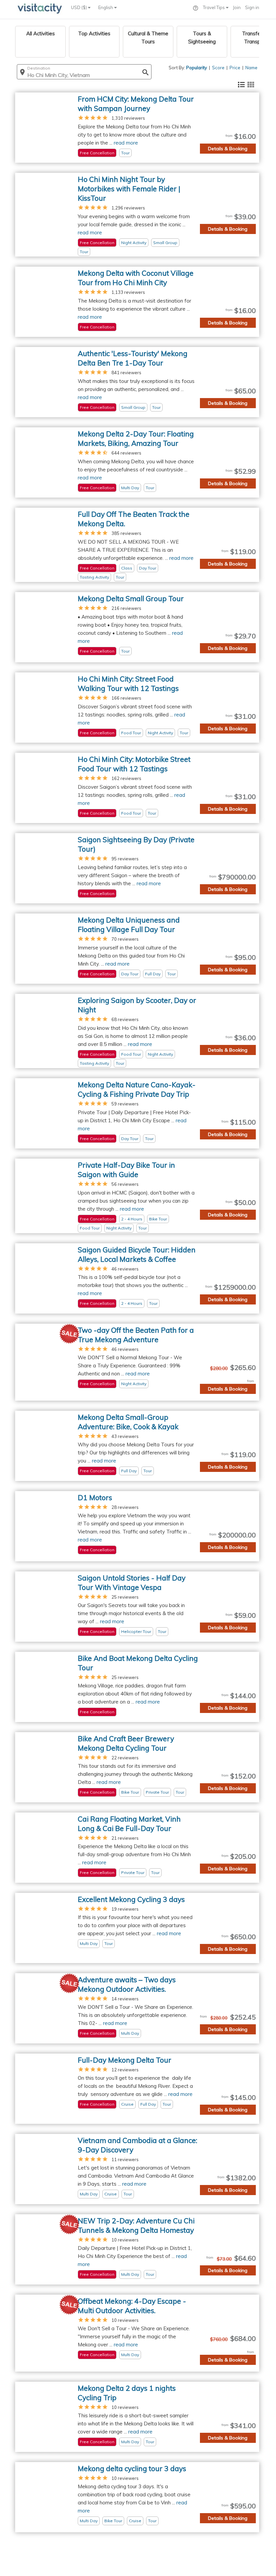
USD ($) (79, 7)
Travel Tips (214, 7)
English (106, 7)
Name (251, 68)
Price (235, 68)
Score (218, 68)
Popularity (197, 68)
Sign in (252, 7)
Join (237, 7)
